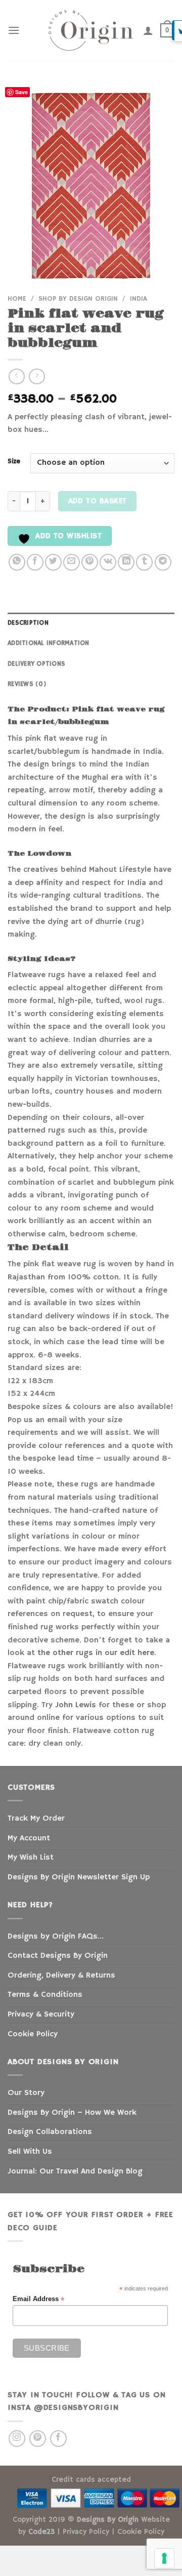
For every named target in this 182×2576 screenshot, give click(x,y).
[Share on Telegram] (163, 562)
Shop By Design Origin (78, 299)
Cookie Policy (33, 2034)
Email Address (38, 2299)
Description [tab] (28, 623)
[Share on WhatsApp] (17, 562)
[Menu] (14, 30)
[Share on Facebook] (35, 562)
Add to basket (98, 501)
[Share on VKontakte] (108, 562)
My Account (29, 1838)
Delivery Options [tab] (36, 664)
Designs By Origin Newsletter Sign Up (79, 1877)
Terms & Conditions (45, 1995)
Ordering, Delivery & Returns (61, 1976)
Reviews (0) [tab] (27, 684)
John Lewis (76, 1705)
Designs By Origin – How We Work (72, 2113)
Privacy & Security (41, 2015)
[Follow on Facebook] (58, 2439)
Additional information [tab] (49, 643)
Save (21, 92)
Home (17, 299)
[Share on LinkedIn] (126, 562)
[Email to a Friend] (72, 562)
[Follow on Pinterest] (38, 2439)
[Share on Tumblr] (144, 562)
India (139, 299)
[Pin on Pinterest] (90, 562)
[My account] (148, 30)
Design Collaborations (50, 2132)
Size (14, 462)
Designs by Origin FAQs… (56, 1937)
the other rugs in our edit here (96, 1653)
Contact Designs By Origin (58, 1956)
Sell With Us (30, 2152)
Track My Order (36, 1819)
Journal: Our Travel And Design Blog (75, 2171)
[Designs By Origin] (91, 30)
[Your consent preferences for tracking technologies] (164, 2558)
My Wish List (31, 1858)
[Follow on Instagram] (17, 2439)
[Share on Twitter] (53, 562)
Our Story (26, 2093)
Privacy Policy (86, 2532)
